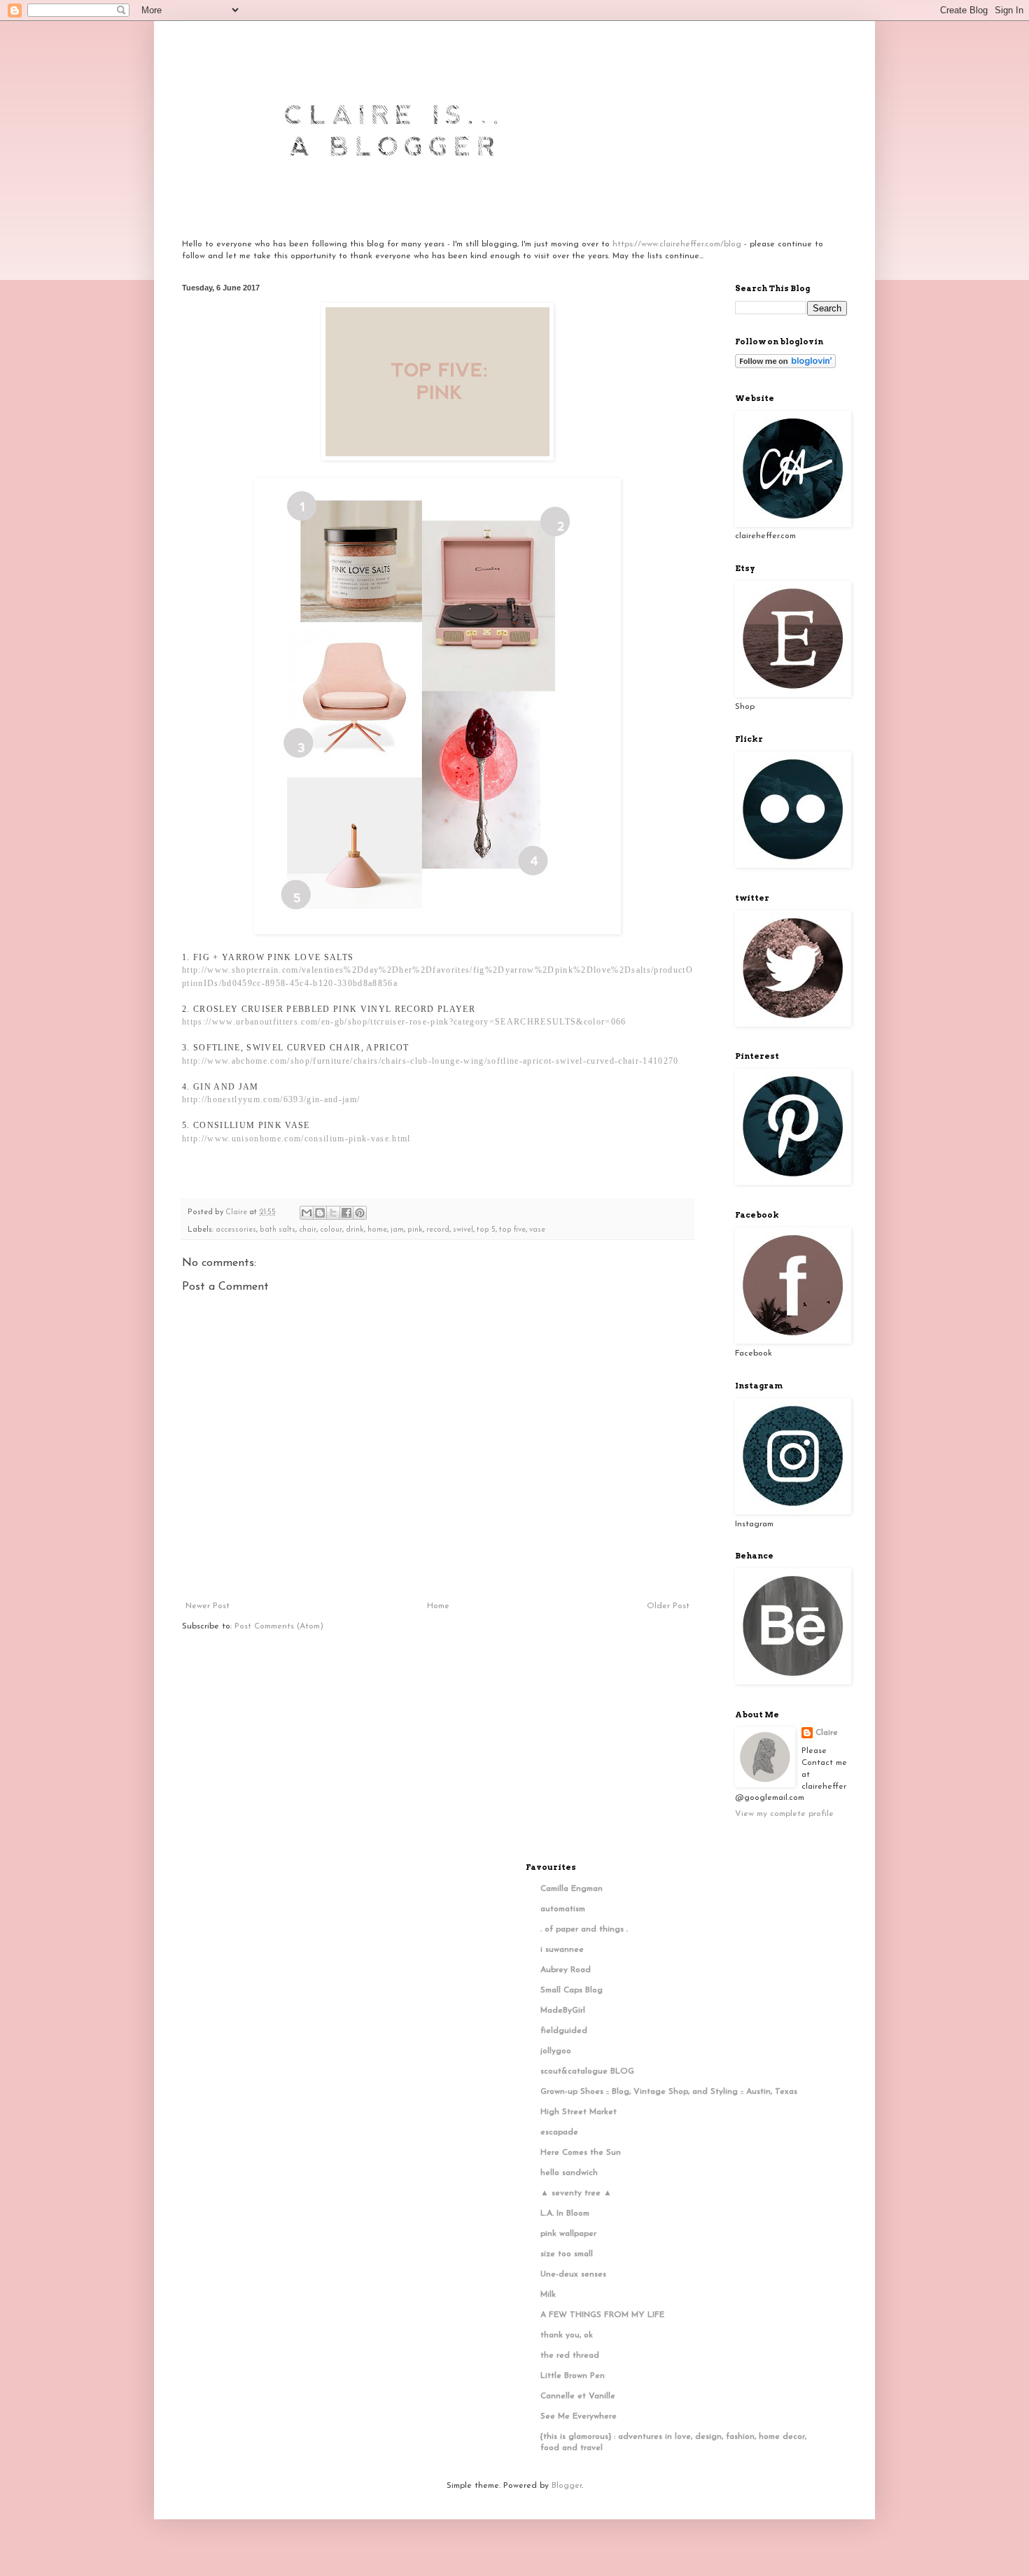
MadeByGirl (563, 2011)
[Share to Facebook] (346, 1213)
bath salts (278, 1230)
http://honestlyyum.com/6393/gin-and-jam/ (271, 1099)
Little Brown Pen (573, 2376)
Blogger (567, 2486)
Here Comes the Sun (581, 2153)
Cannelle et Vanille (578, 2396)
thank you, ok (567, 2335)
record (438, 1230)
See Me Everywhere (579, 2416)
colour (331, 1230)
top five (512, 1230)
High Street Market (579, 2112)
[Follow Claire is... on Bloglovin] (785, 366)
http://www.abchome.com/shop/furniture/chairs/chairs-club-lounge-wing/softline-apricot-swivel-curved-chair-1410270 (430, 1061)
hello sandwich (569, 2173)
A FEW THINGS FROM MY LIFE (602, 2315)
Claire (827, 1733)
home (377, 1230)
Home (438, 1606)
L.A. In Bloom (565, 2213)
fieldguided (564, 2031)
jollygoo (556, 2051)
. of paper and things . (584, 1929)
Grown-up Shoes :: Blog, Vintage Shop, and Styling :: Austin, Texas (669, 2092)
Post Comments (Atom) (279, 1626)
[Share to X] (333, 1213)
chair (308, 1230)
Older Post (668, 1606)
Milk (548, 2295)
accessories (236, 1230)
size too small (567, 2254)
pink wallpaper (568, 2234)
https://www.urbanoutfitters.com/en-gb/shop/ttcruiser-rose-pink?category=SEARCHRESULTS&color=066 (404, 1022)
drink (355, 1230)
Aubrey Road (566, 1970)
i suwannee (562, 1950)
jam (397, 1230)
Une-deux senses (573, 2274)
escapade (559, 2132)
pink (415, 1230)
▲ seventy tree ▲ (576, 2193)
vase (537, 1230)
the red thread (570, 2356)
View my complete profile (784, 1814)
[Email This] (307, 1213)
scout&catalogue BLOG (587, 2071)
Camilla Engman (572, 1889)
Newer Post (208, 1606)
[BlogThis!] (320, 1213)
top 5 (486, 1230)
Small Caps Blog (572, 1990)
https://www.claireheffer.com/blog (677, 244)
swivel (463, 1230)
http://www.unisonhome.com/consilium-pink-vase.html (296, 1139)
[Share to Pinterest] (360, 1213)
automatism (563, 1909)
